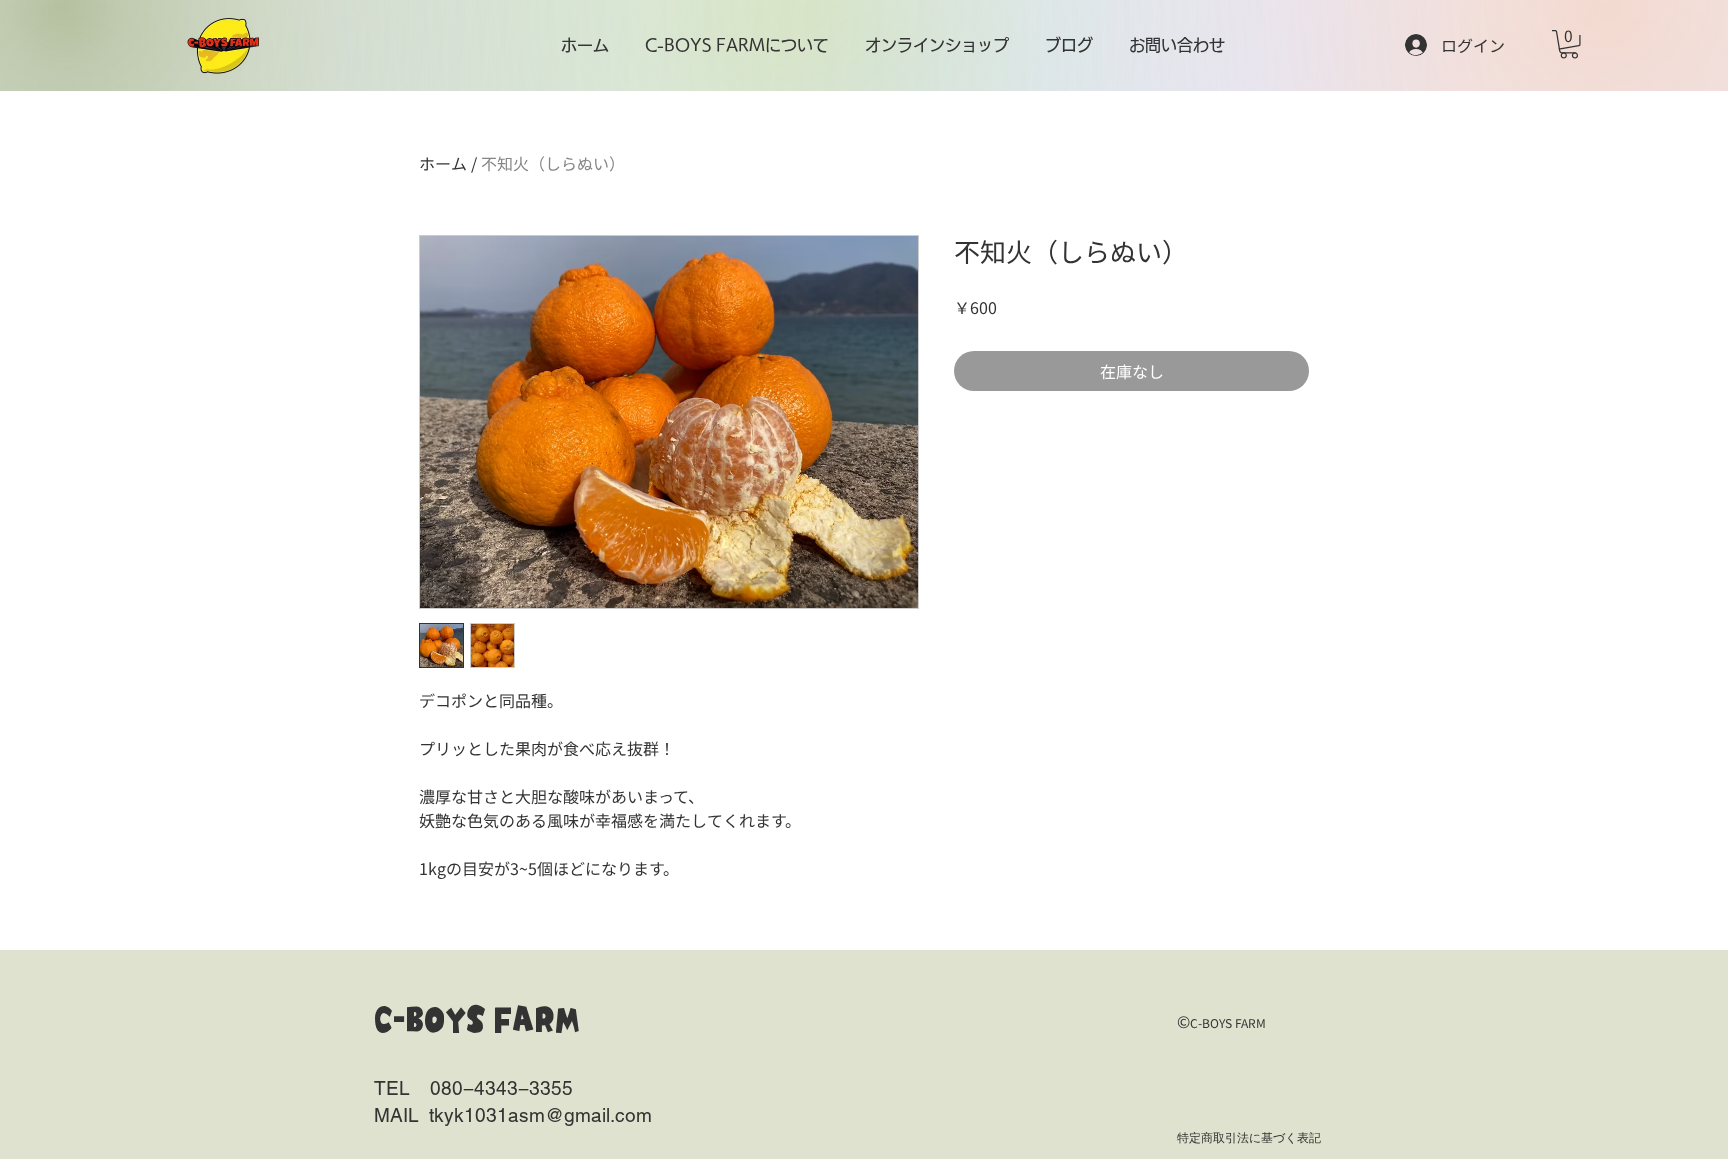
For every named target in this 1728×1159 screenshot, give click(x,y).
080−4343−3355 (501, 1088)
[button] (1569, 44)
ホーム (443, 163)
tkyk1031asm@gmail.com (540, 1115)
